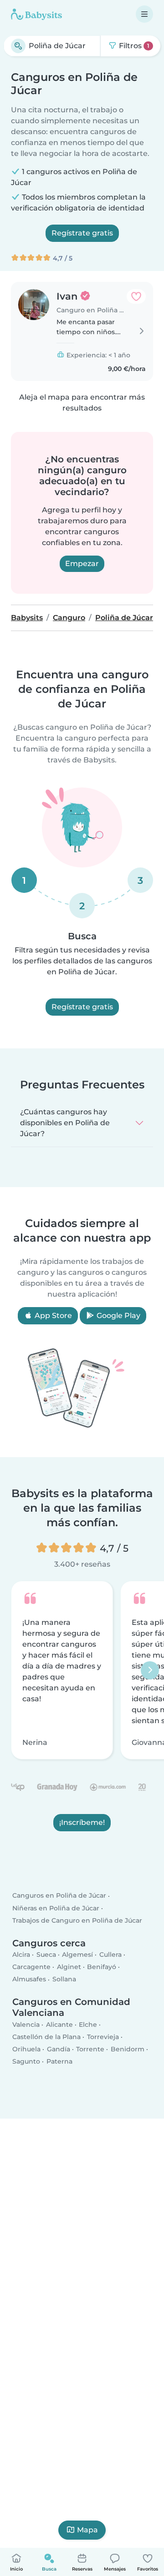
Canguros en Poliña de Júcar (59, 1896)
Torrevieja (103, 2037)
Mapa (87, 2530)
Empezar (82, 564)
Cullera (110, 1955)
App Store (52, 1316)
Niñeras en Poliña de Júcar (56, 1908)
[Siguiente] (150, 1670)
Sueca (46, 1955)
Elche (88, 2025)
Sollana (64, 1980)
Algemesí (77, 1955)
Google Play (118, 1316)
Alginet (69, 1967)
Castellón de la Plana (46, 2037)
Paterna (59, 2062)
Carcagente (31, 1967)
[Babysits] (36, 14)
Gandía (59, 2049)
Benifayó (102, 1967)
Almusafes (29, 1980)
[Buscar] (18, 46)
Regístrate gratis (82, 233)
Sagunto (26, 2062)
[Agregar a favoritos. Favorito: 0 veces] (136, 296)
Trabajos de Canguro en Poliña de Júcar (77, 1920)
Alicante (59, 2025)
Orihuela (26, 2049)
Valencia (26, 2025)
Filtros (133, 46)
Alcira (21, 1955)
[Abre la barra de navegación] (144, 14)
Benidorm (128, 2049)
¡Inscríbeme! (82, 1822)
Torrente (90, 2049)
